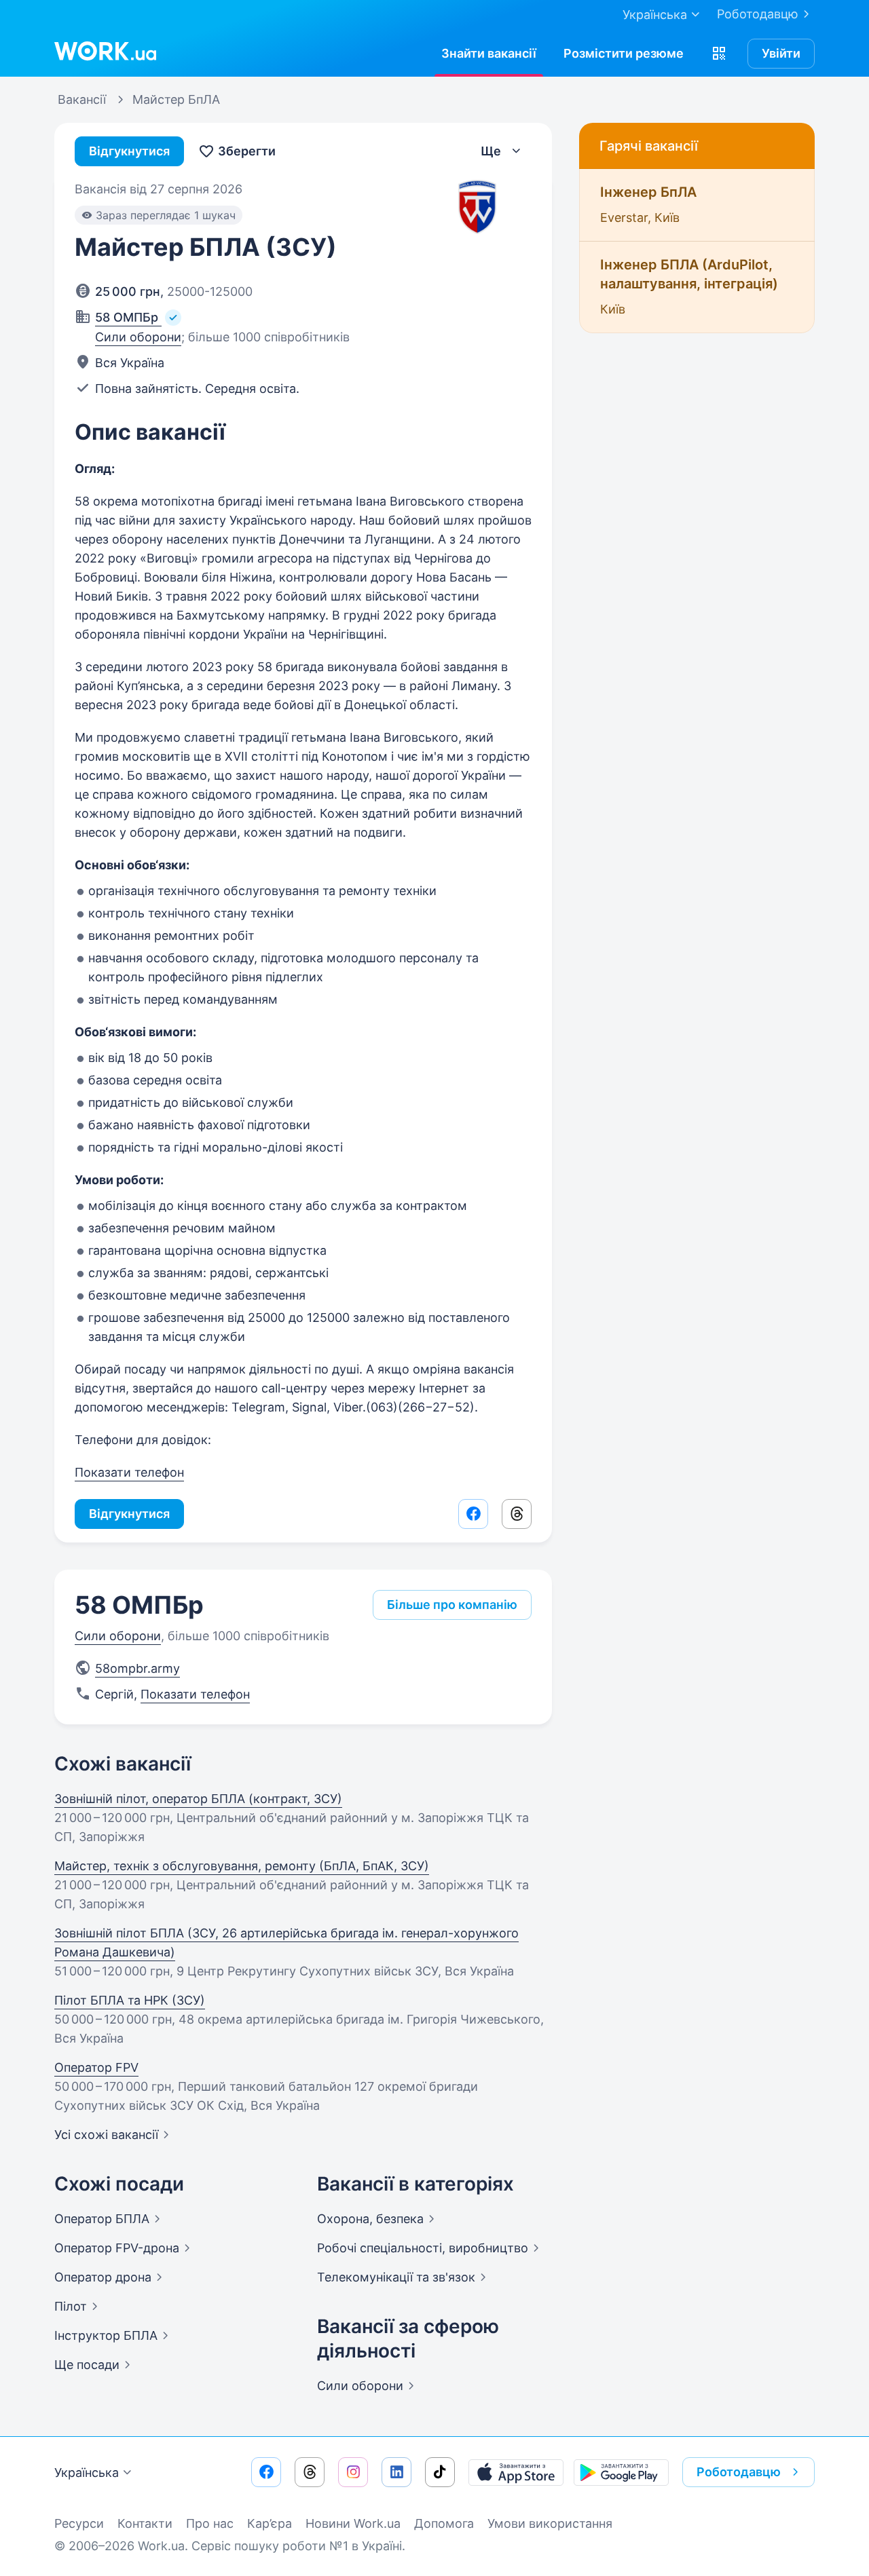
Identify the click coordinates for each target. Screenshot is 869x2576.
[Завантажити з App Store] (516, 2472)
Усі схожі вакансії (106, 2135)
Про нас (210, 2523)
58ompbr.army (137, 1668)
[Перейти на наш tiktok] (440, 2472)
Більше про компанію (452, 1605)
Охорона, (370, 2219)
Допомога (444, 2523)
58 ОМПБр (139, 1605)
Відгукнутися (129, 151)
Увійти (781, 53)
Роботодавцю (758, 14)
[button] (719, 54)
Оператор (102, 2219)
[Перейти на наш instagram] (353, 2472)
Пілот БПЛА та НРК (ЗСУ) (130, 2000)
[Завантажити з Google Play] (621, 2472)
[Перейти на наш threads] (310, 2472)
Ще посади (87, 2365)
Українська (87, 2473)
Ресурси (79, 2523)
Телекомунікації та (396, 2277)
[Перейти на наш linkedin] (396, 2472)
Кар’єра (270, 2523)
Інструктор (106, 2335)
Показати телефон (129, 1472)
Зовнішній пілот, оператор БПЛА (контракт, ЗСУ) (198, 1799)
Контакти (145, 2523)
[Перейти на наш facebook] (266, 2472)
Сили (360, 2386)
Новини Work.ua (353, 2523)
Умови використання (550, 2523)
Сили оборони (138, 337)
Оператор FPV (96, 2067)
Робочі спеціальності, (423, 2248)
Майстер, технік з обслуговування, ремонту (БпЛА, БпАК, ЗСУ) (242, 1866)
